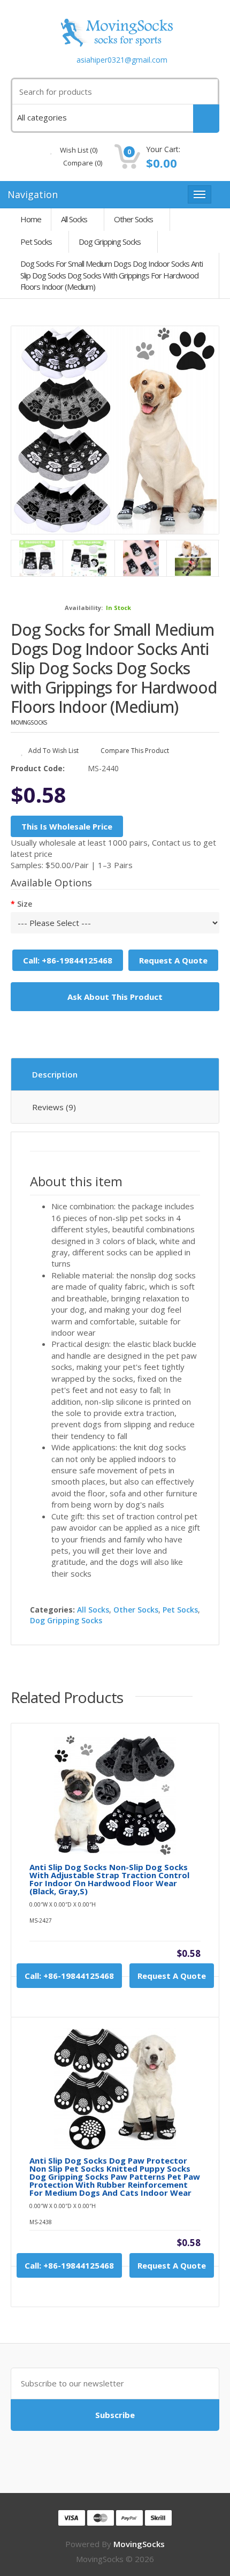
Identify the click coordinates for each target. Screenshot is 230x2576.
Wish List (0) (78, 150)
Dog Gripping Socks (110, 242)
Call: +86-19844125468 (68, 960)
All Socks (74, 219)
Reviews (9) (54, 1107)
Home (31, 219)
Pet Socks (36, 242)
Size (25, 904)
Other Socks (133, 219)
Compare (82, 163)
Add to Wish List (53, 751)
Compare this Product (134, 751)
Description (55, 1074)
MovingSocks (29, 722)
